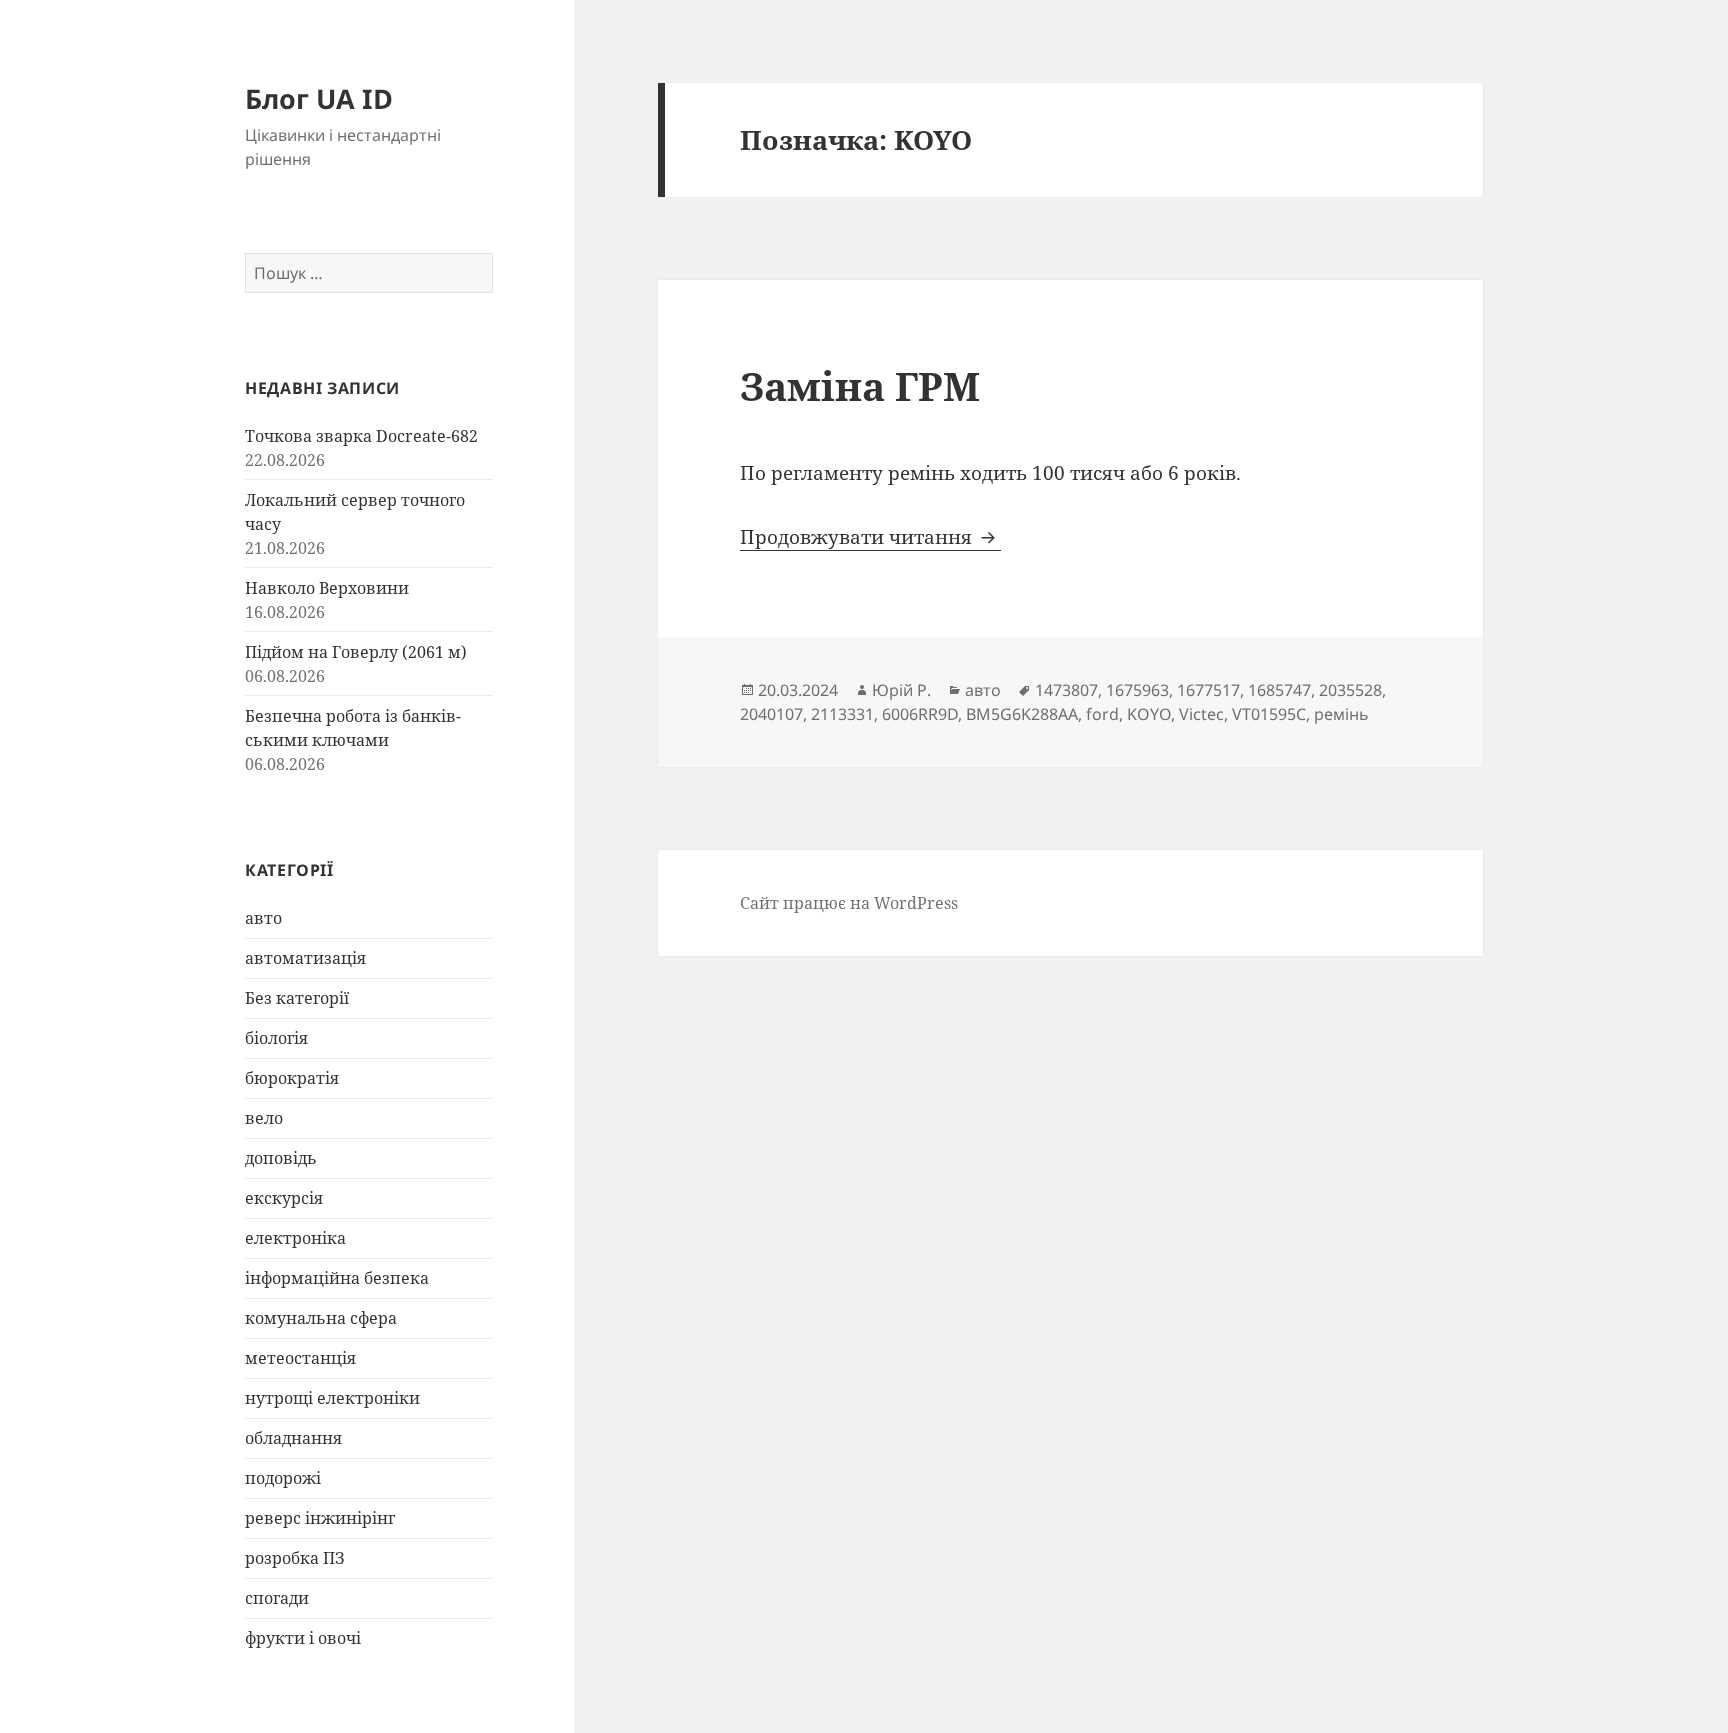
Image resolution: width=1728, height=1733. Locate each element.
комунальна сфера (321, 1318)
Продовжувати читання (870, 537)
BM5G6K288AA (1022, 714)
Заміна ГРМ (860, 385)
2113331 (842, 714)
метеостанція (300, 1358)
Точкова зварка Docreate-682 (361, 436)
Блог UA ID (319, 98)
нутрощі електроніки (332, 1398)
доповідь (281, 1158)
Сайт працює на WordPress (849, 903)
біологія (276, 1038)
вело (264, 1118)
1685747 (1279, 690)
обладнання (293, 1438)
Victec (1201, 714)
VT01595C (1269, 714)
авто (263, 918)
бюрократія (292, 1078)
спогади (277, 1598)
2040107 (771, 714)
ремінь (1341, 714)
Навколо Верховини (327, 588)
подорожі (283, 1478)
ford (1102, 714)
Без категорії (297, 998)
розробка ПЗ (295, 1558)
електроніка (295, 1238)
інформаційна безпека (337, 1278)
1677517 (1208, 690)
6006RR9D (920, 714)
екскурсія (284, 1198)
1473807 (1066, 690)
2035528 (1350, 690)
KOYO (1149, 714)
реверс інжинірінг (320, 1518)
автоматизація (305, 958)
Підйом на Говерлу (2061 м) (356, 652)
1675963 (1137, 690)
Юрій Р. (901, 690)
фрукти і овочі (303, 1638)
